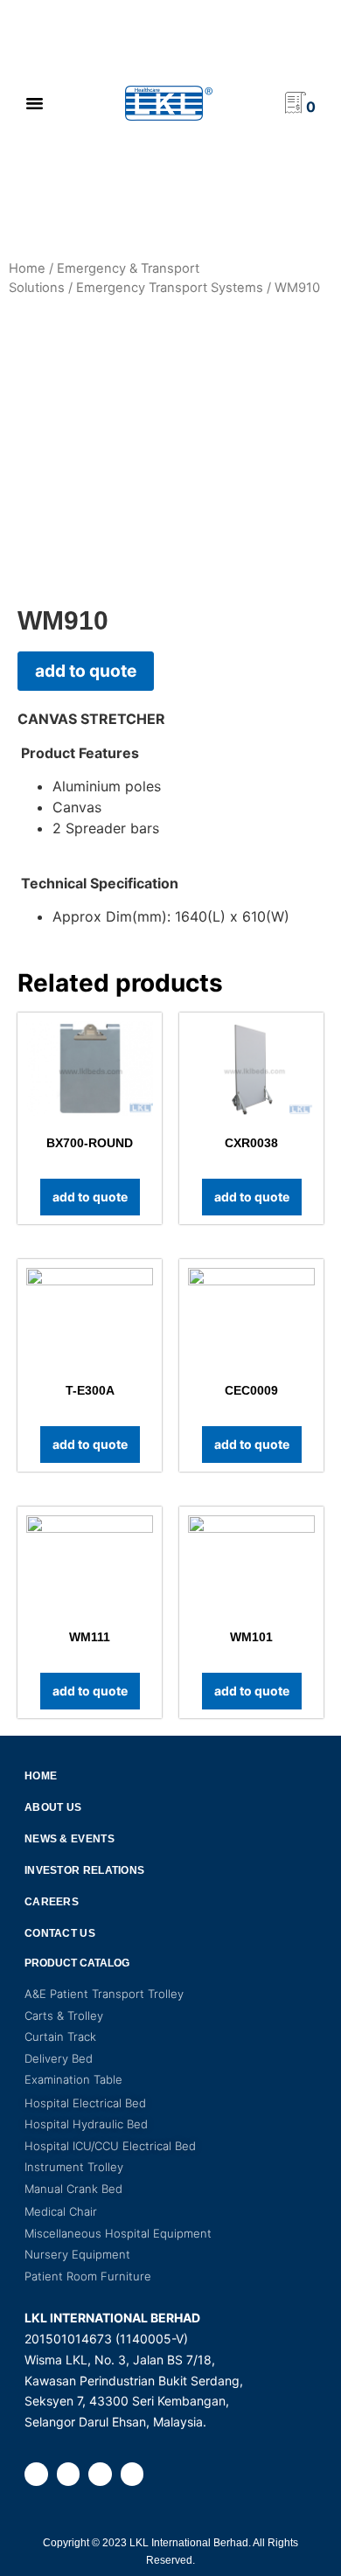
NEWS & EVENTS (70, 1839)
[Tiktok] (132, 2474)
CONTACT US (60, 1933)
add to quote (86, 671)
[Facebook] (36, 2474)
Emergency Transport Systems (170, 288)
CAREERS (52, 1902)
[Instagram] (69, 2474)
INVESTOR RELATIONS (84, 1870)
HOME (41, 1776)
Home (27, 268)
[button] (34, 103)
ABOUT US (53, 1807)
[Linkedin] (100, 2474)
